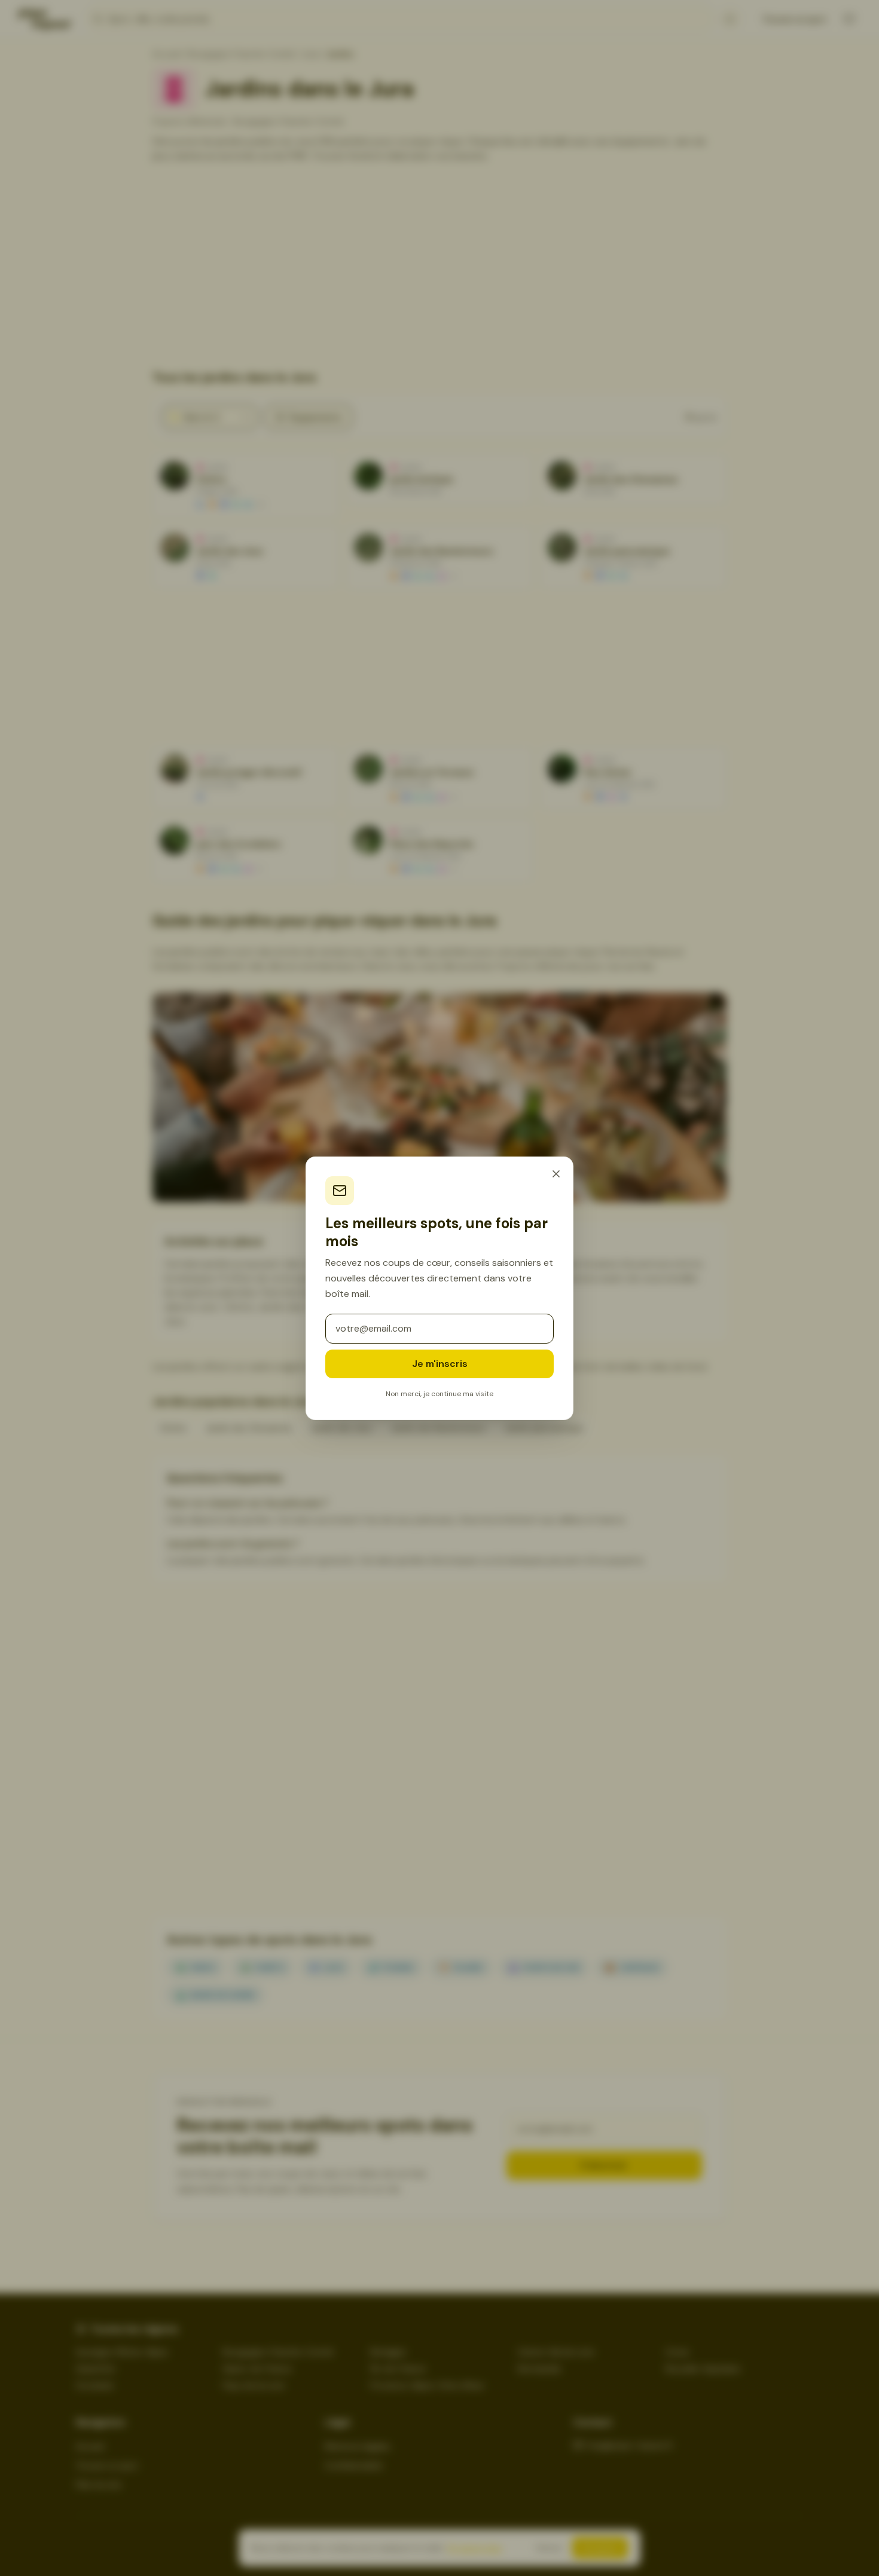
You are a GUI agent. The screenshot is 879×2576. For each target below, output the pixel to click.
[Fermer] (556, 1174)
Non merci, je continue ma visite (439, 1394)
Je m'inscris (440, 1364)
